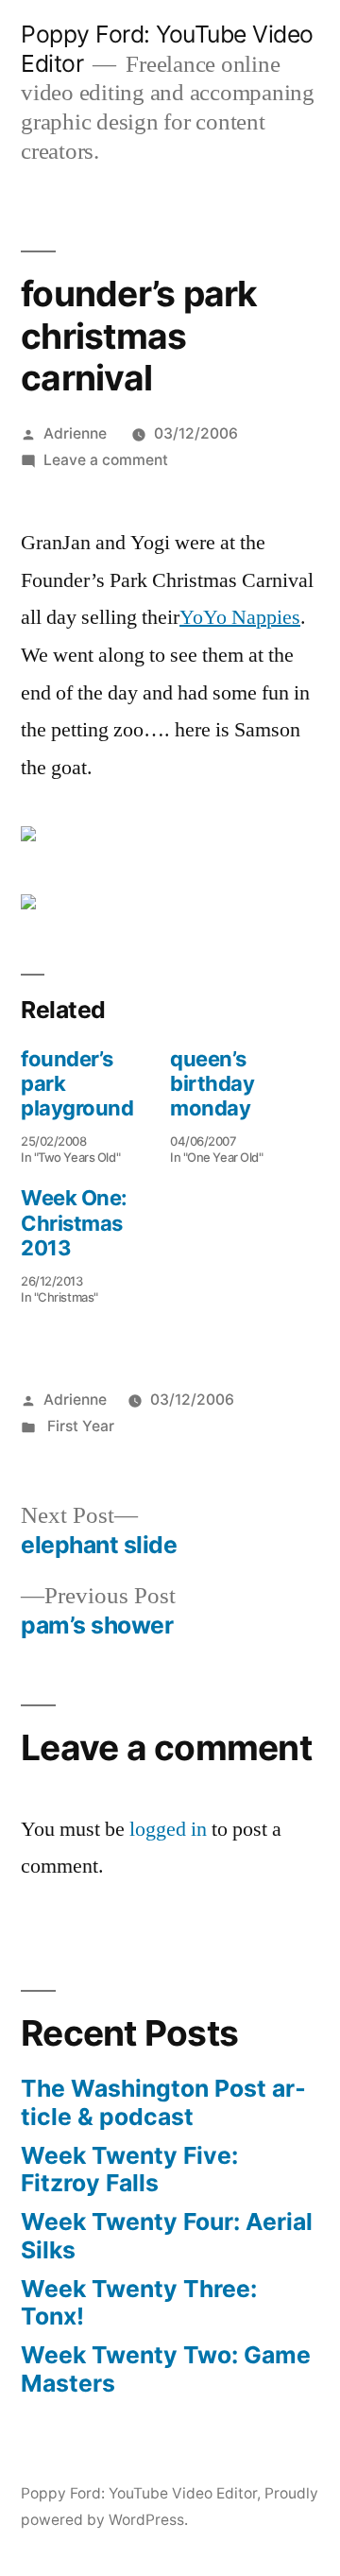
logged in (168, 1829)
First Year (79, 1426)
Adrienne (75, 433)
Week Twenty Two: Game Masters (166, 2369)
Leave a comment (106, 460)
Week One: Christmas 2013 (74, 1223)
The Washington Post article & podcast (163, 2102)
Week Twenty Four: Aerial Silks (167, 2236)
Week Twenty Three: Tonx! (139, 2303)
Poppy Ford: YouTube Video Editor (139, 2493)
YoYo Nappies (240, 617)
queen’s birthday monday (212, 1084)
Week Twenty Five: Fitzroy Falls (129, 2170)
